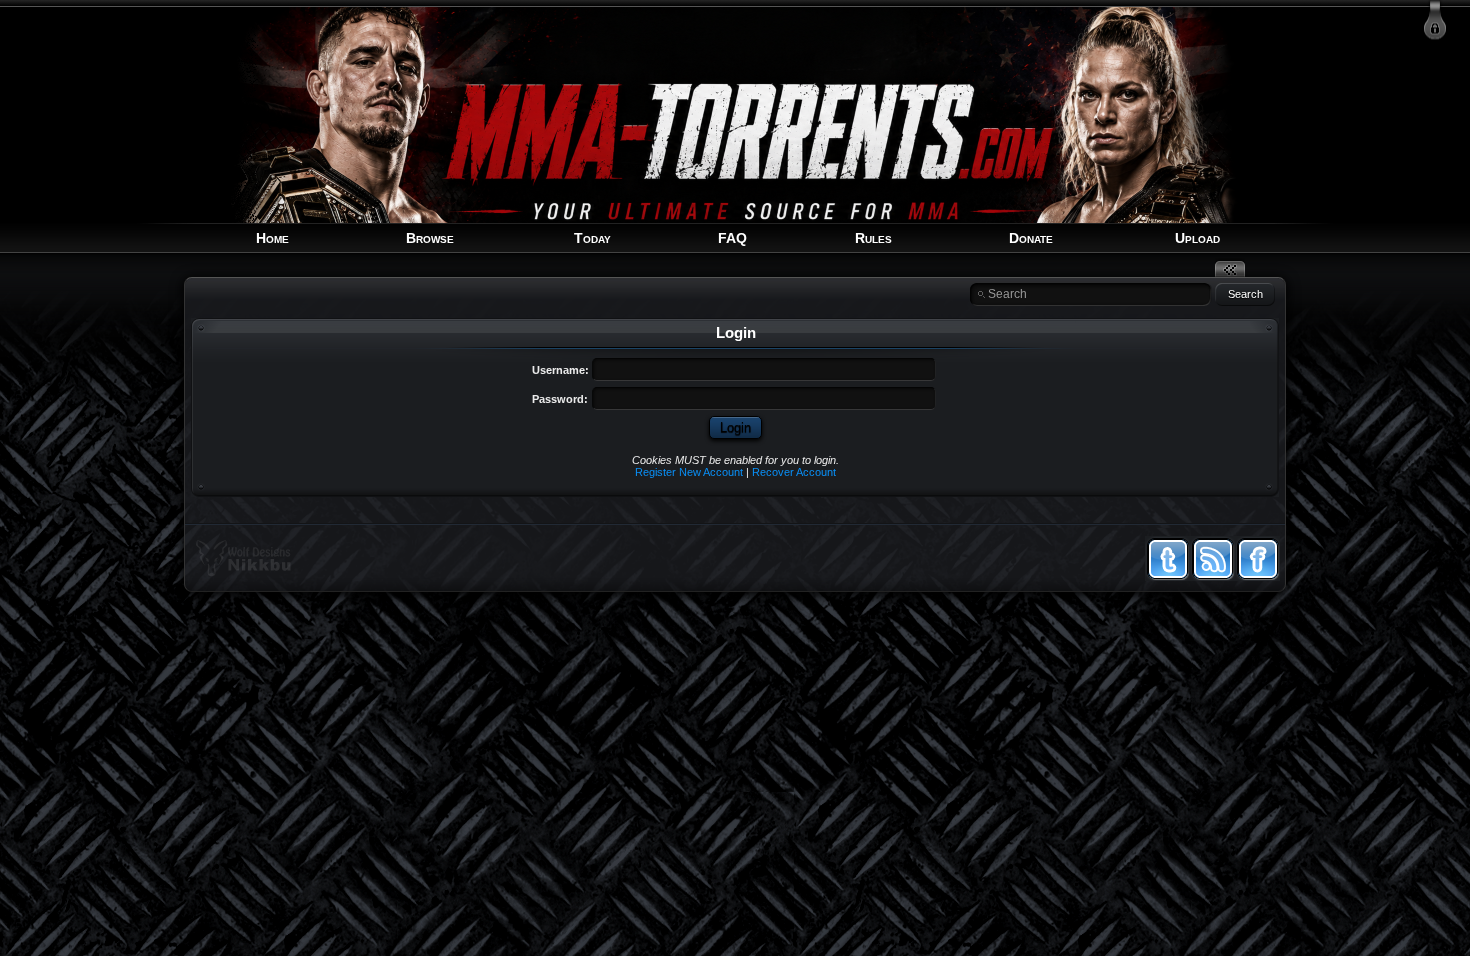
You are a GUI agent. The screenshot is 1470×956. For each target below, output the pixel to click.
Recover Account (794, 472)
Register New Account (689, 472)
